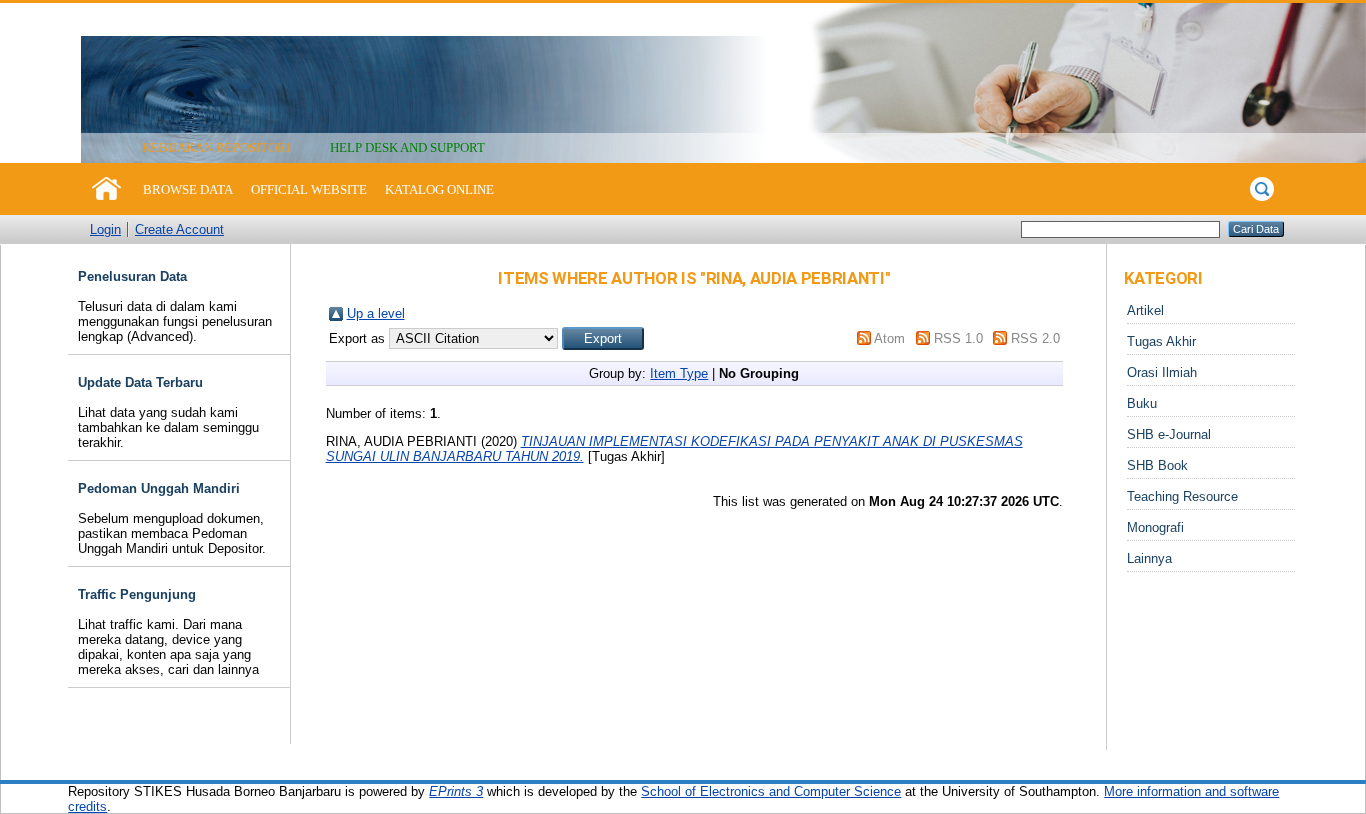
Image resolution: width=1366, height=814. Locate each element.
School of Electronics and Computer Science (771, 791)
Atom (889, 338)
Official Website (309, 189)
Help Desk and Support (407, 147)
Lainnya (1149, 558)
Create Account (179, 229)
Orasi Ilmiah (1162, 372)
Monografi (1155, 527)
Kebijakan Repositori (216, 147)
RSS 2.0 (1035, 338)
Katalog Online (439, 189)
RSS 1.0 (958, 338)
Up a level (376, 313)
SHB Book (1157, 465)
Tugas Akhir (1161, 341)
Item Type (679, 373)
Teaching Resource (1182, 496)
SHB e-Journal (1169, 434)
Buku (1142, 403)
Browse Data (188, 189)
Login (105, 229)
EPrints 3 (456, 791)
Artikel (1145, 310)
